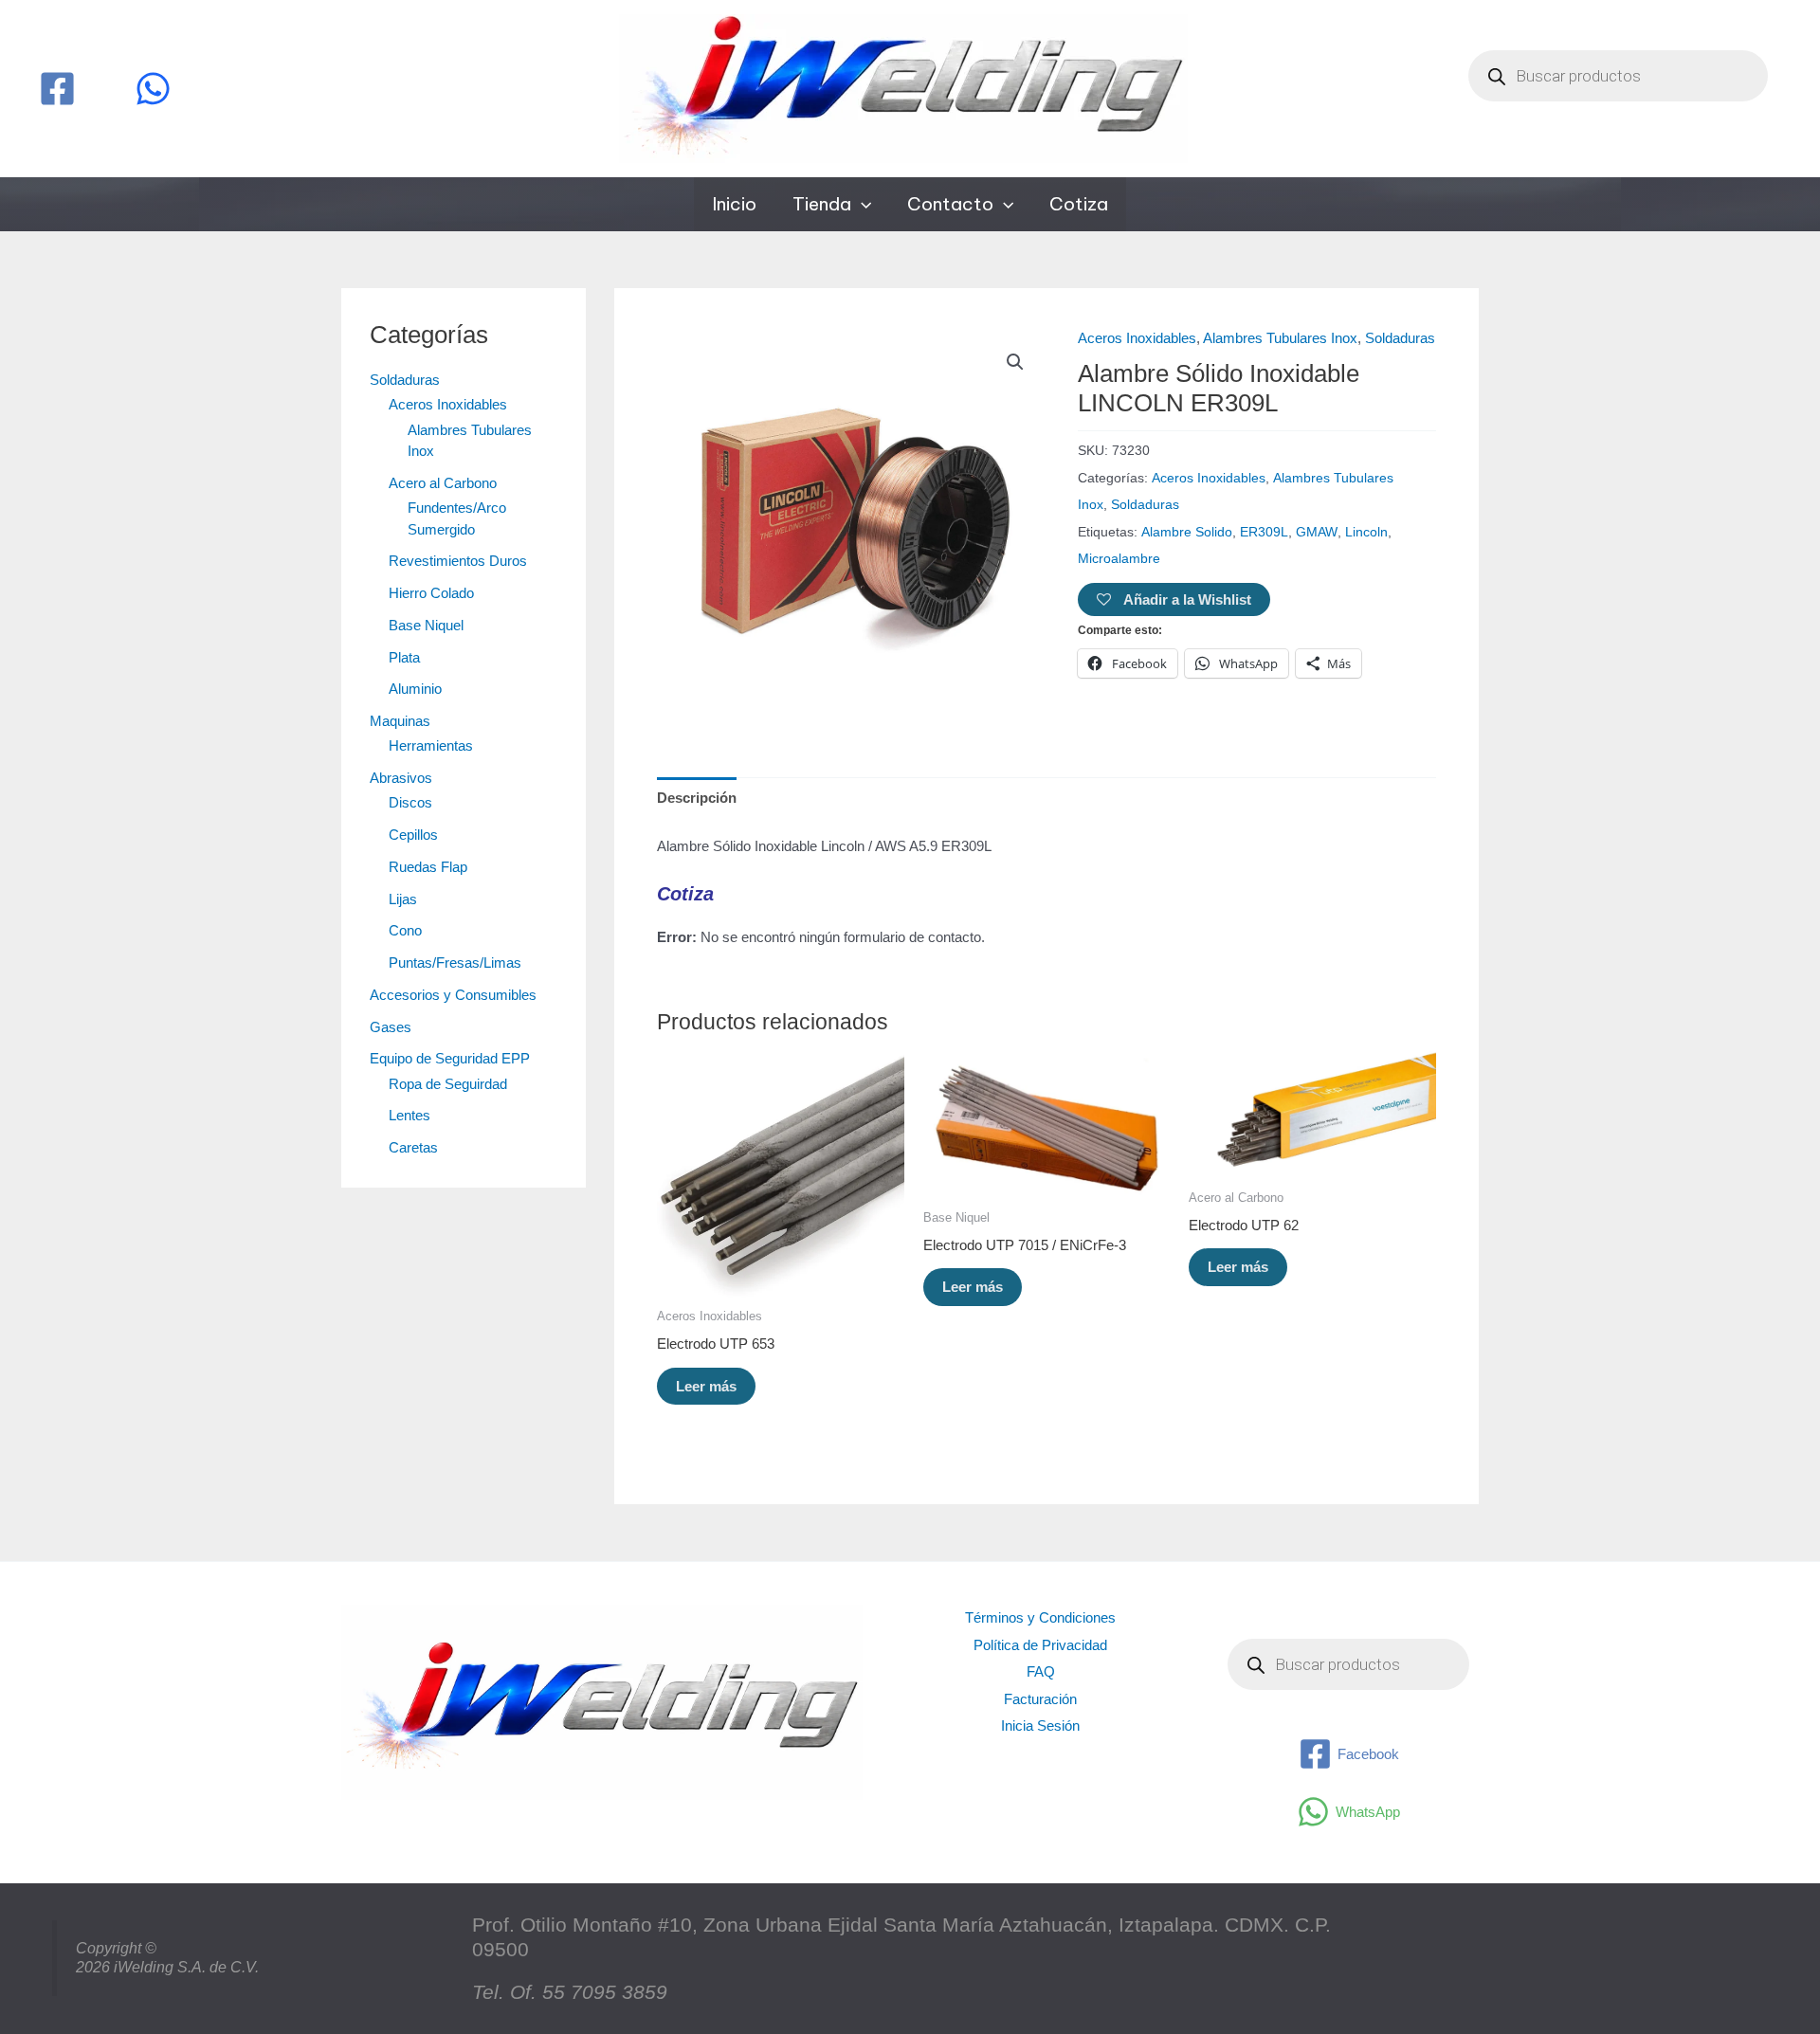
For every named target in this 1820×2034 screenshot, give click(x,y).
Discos (410, 802)
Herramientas (431, 745)
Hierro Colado (431, 593)
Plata (404, 657)
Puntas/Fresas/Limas (455, 963)
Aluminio (415, 689)
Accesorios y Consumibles (453, 995)
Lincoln (1366, 532)
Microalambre (1119, 559)
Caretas (413, 1147)
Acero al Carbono (443, 483)
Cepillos (413, 835)
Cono (405, 930)
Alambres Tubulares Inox (1280, 338)
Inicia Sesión (1040, 1725)
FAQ (1041, 1671)
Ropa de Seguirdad (448, 1084)
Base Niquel (426, 625)
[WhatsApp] (153, 89)
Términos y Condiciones (1040, 1617)
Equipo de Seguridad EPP (450, 1058)
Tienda (822, 204)
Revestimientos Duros (458, 561)
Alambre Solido (1187, 532)
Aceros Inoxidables (448, 404)
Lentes (409, 1115)
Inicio (734, 204)
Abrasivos (401, 778)
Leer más (706, 1386)
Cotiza (1079, 204)
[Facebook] (57, 89)
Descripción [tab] (697, 798)
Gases (391, 1027)
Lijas (403, 899)
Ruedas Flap (428, 867)
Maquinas (400, 721)
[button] (861, 204)
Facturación (1040, 1699)
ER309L (1264, 532)
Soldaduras (405, 380)
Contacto (950, 204)
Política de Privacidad (1040, 1645)
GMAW (1317, 532)
